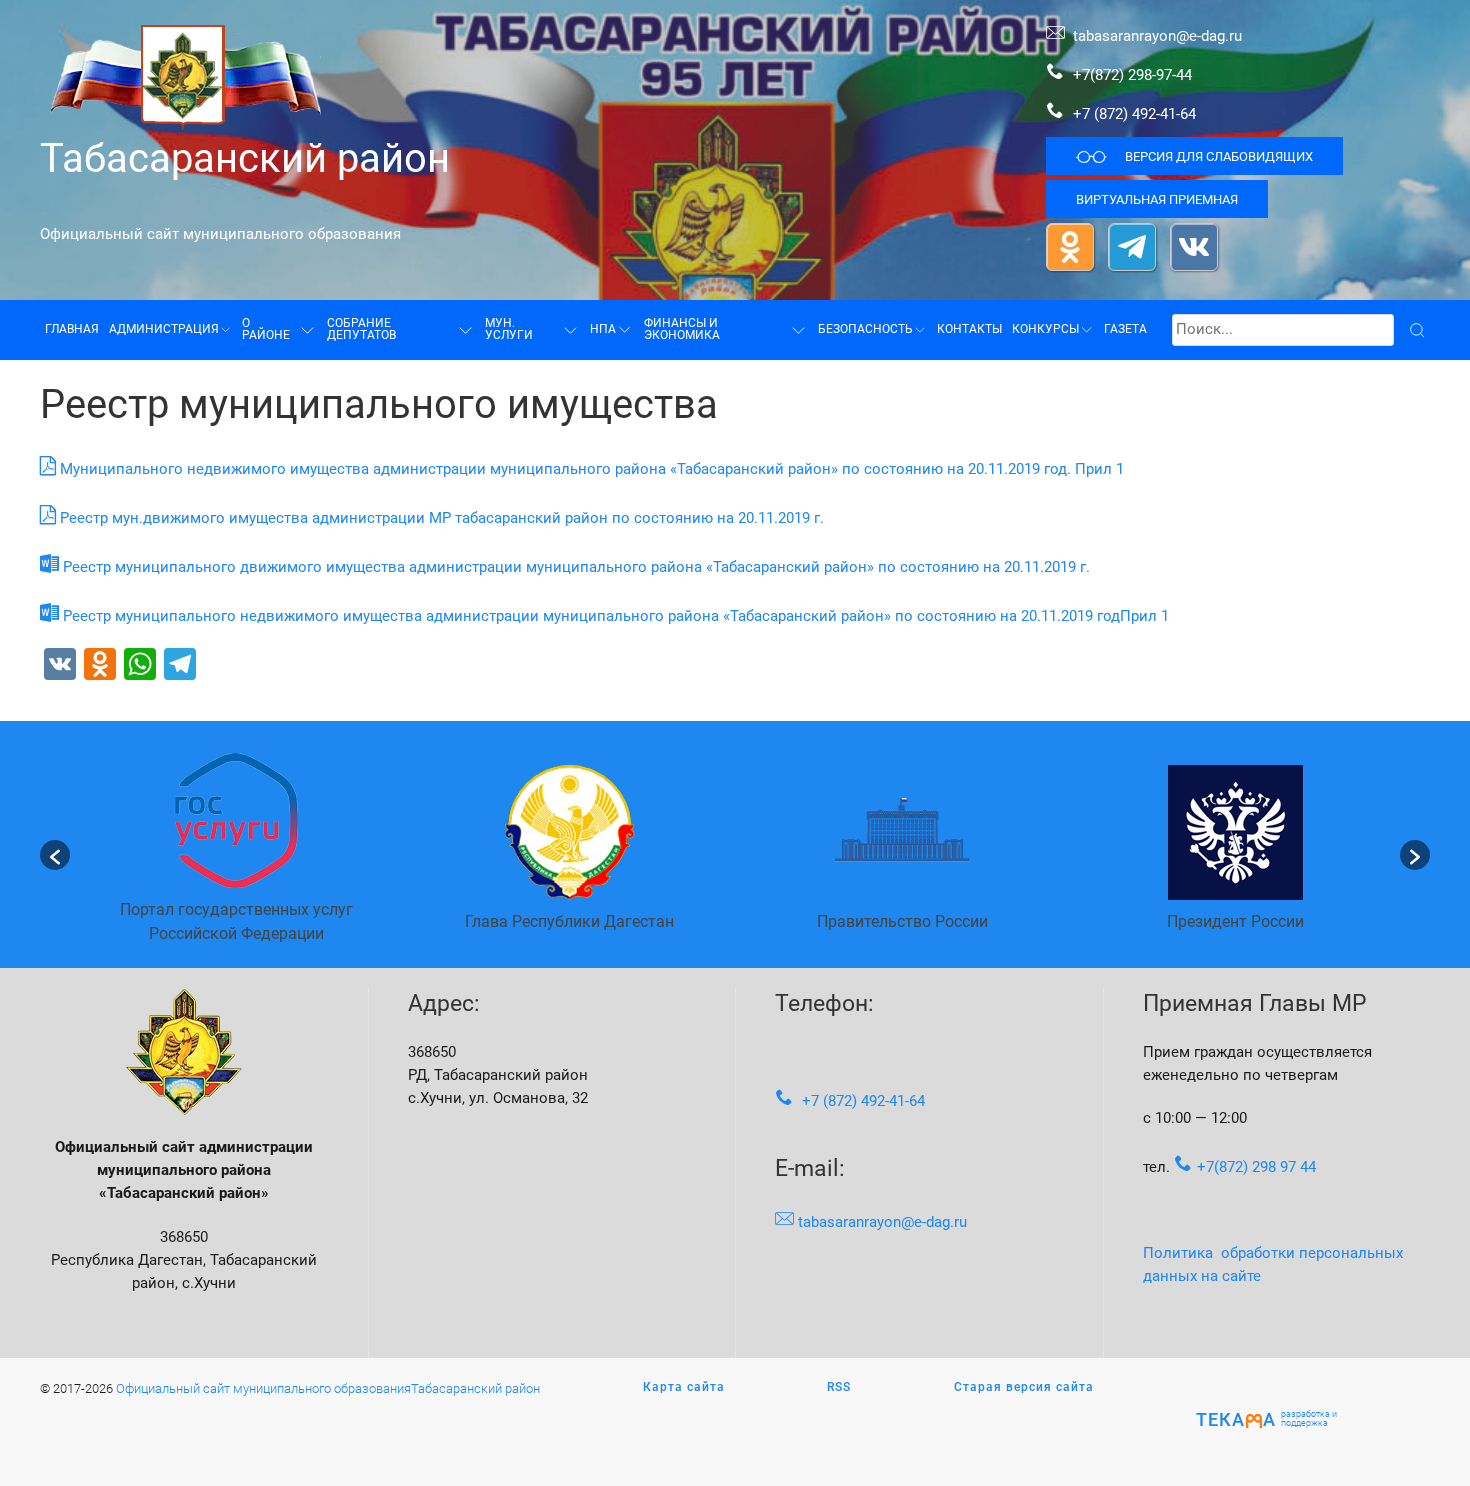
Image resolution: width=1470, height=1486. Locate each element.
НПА (603, 329)
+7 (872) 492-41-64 (1134, 114)
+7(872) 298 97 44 (1256, 1167)
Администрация (164, 329)
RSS (839, 1387)
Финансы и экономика (682, 329)
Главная (72, 329)
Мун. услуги (509, 329)
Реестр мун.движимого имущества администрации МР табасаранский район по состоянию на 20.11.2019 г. (442, 518)
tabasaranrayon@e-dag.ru (1157, 36)
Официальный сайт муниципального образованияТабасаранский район (328, 1388)
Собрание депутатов (361, 329)
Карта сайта (684, 1387)
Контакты (969, 329)
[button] (55, 855)
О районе (266, 329)
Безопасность (865, 329)
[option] (236, 854)
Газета (1125, 329)
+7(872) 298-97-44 (1130, 75)
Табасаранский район (245, 158)
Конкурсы (1045, 329)
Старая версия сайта (1024, 1387)
